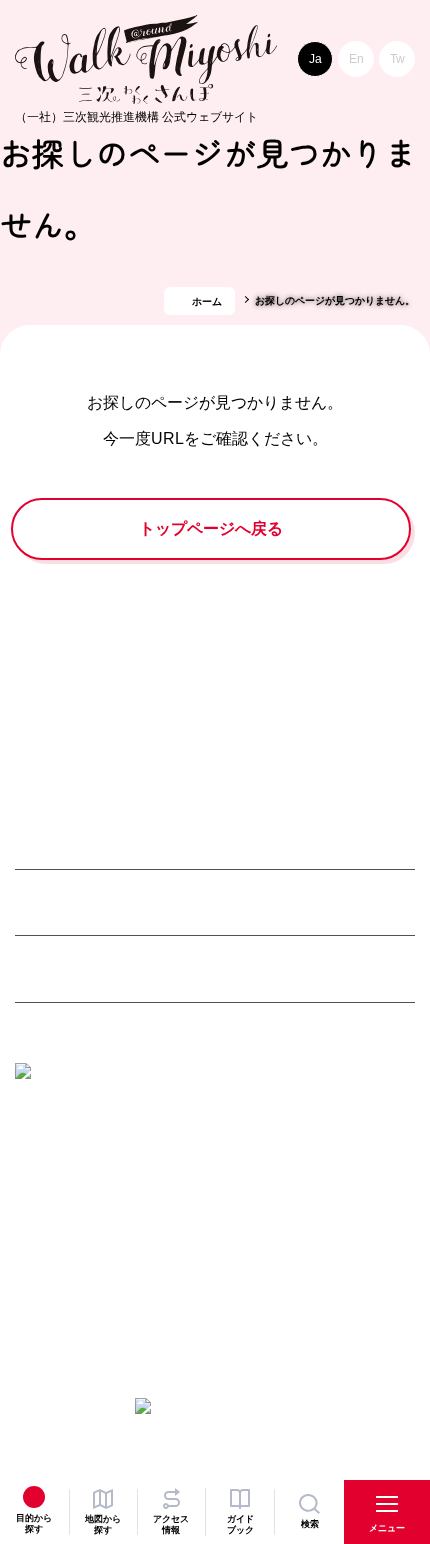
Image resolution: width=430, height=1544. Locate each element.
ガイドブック (240, 1524)
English (356, 59)
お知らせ (41, 1271)
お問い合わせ (281, 1271)
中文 (397, 59)
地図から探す (103, 1524)
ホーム (207, 301)
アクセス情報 (171, 1524)
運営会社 (108, 1271)
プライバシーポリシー (80, 1301)
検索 (310, 1524)
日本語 (315, 59)
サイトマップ (188, 1271)
